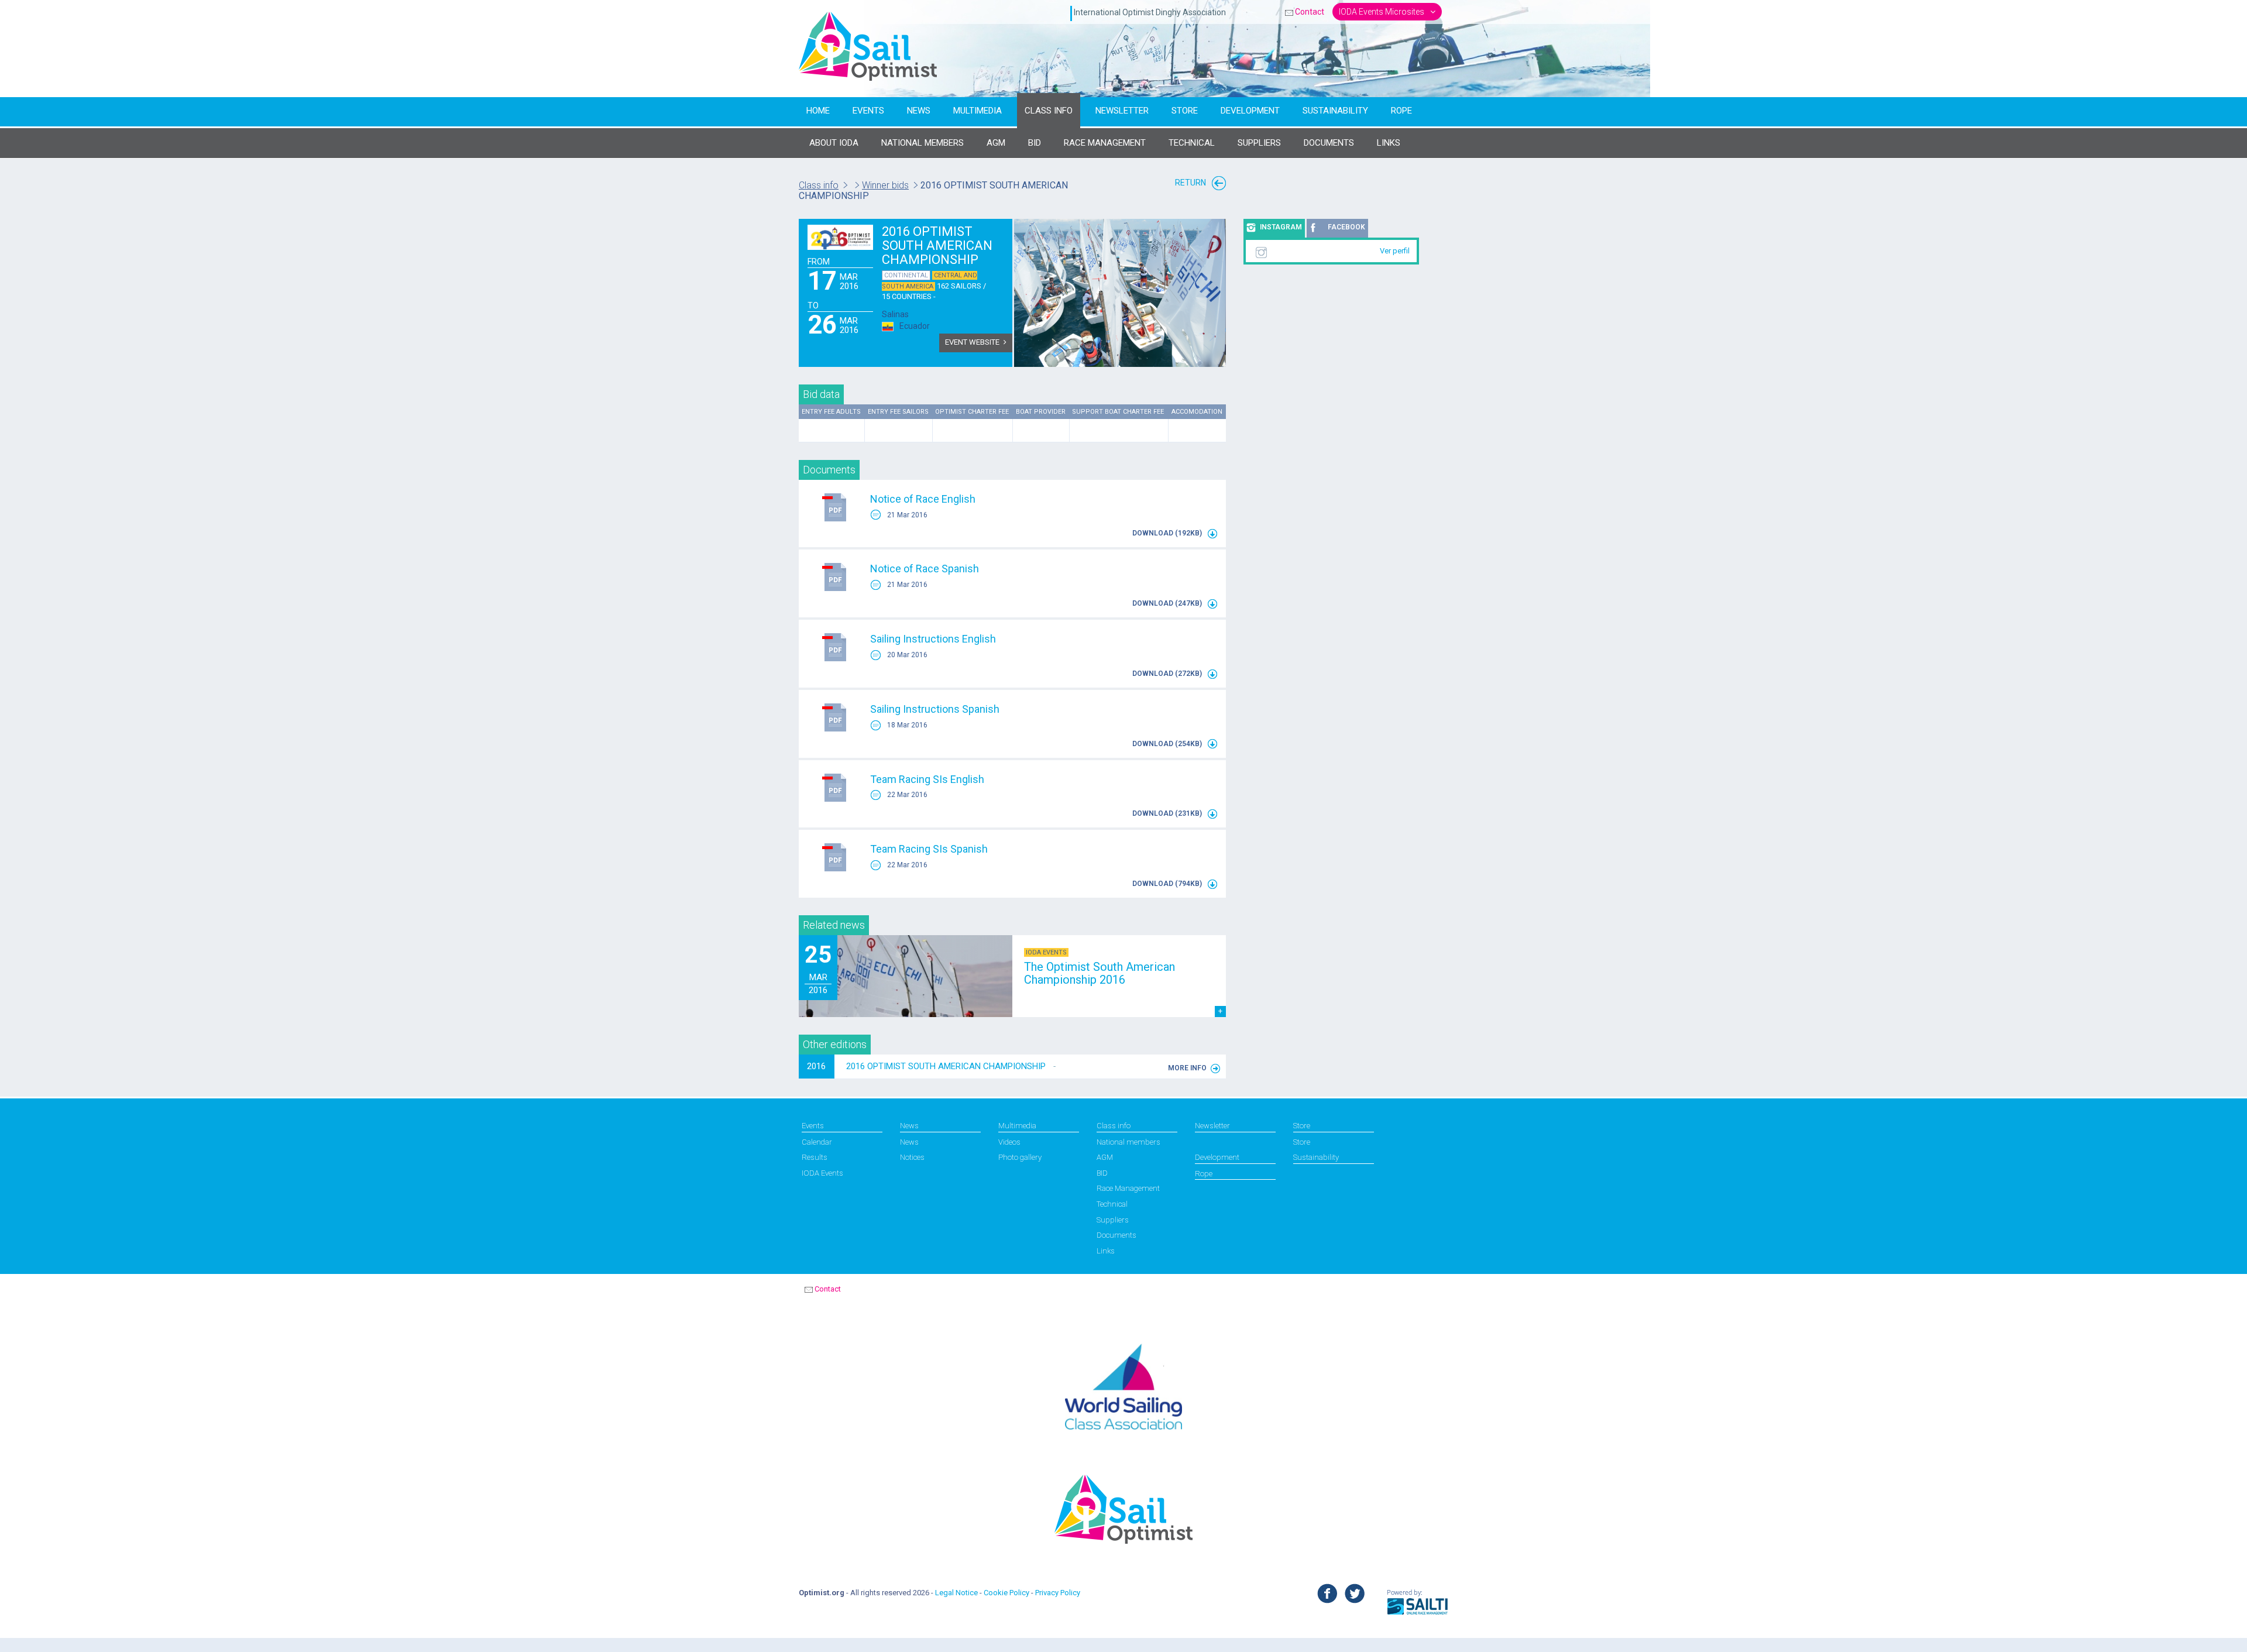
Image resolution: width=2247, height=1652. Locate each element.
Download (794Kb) (1168, 884)
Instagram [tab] (1281, 227)
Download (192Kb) (1168, 533)
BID (1035, 143)
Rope (1401, 111)
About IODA (834, 143)
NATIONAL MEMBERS (922, 143)
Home (818, 111)
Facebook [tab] (1346, 227)
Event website (972, 342)
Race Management (1105, 143)
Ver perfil (1395, 251)
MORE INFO (1187, 1068)
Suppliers (1113, 1220)
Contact (1310, 12)
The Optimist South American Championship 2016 (1100, 973)
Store (1185, 111)
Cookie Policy (1006, 1593)
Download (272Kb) (1168, 674)
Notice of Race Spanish (925, 569)
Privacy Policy (1058, 1593)
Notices (912, 1157)
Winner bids (885, 185)
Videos (1009, 1142)
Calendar (817, 1142)
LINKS (1389, 143)
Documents (1116, 1235)
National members (1128, 1142)
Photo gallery (1020, 1157)
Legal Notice (956, 1593)
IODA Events (822, 1173)
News (919, 111)
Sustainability (1335, 111)
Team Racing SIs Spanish (929, 849)
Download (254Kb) (1168, 744)
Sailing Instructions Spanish (935, 709)
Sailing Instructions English (933, 639)
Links (1106, 1251)
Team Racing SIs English (927, 779)
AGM (996, 143)
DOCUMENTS (1329, 143)
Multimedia (978, 111)
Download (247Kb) (1168, 603)
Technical (1192, 143)
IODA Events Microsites (1382, 12)
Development (1250, 111)
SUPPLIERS (1259, 143)
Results (815, 1157)
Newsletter (1122, 111)
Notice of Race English (923, 499)
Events (868, 111)
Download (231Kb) (1168, 813)
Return (1191, 183)
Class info (1049, 111)
